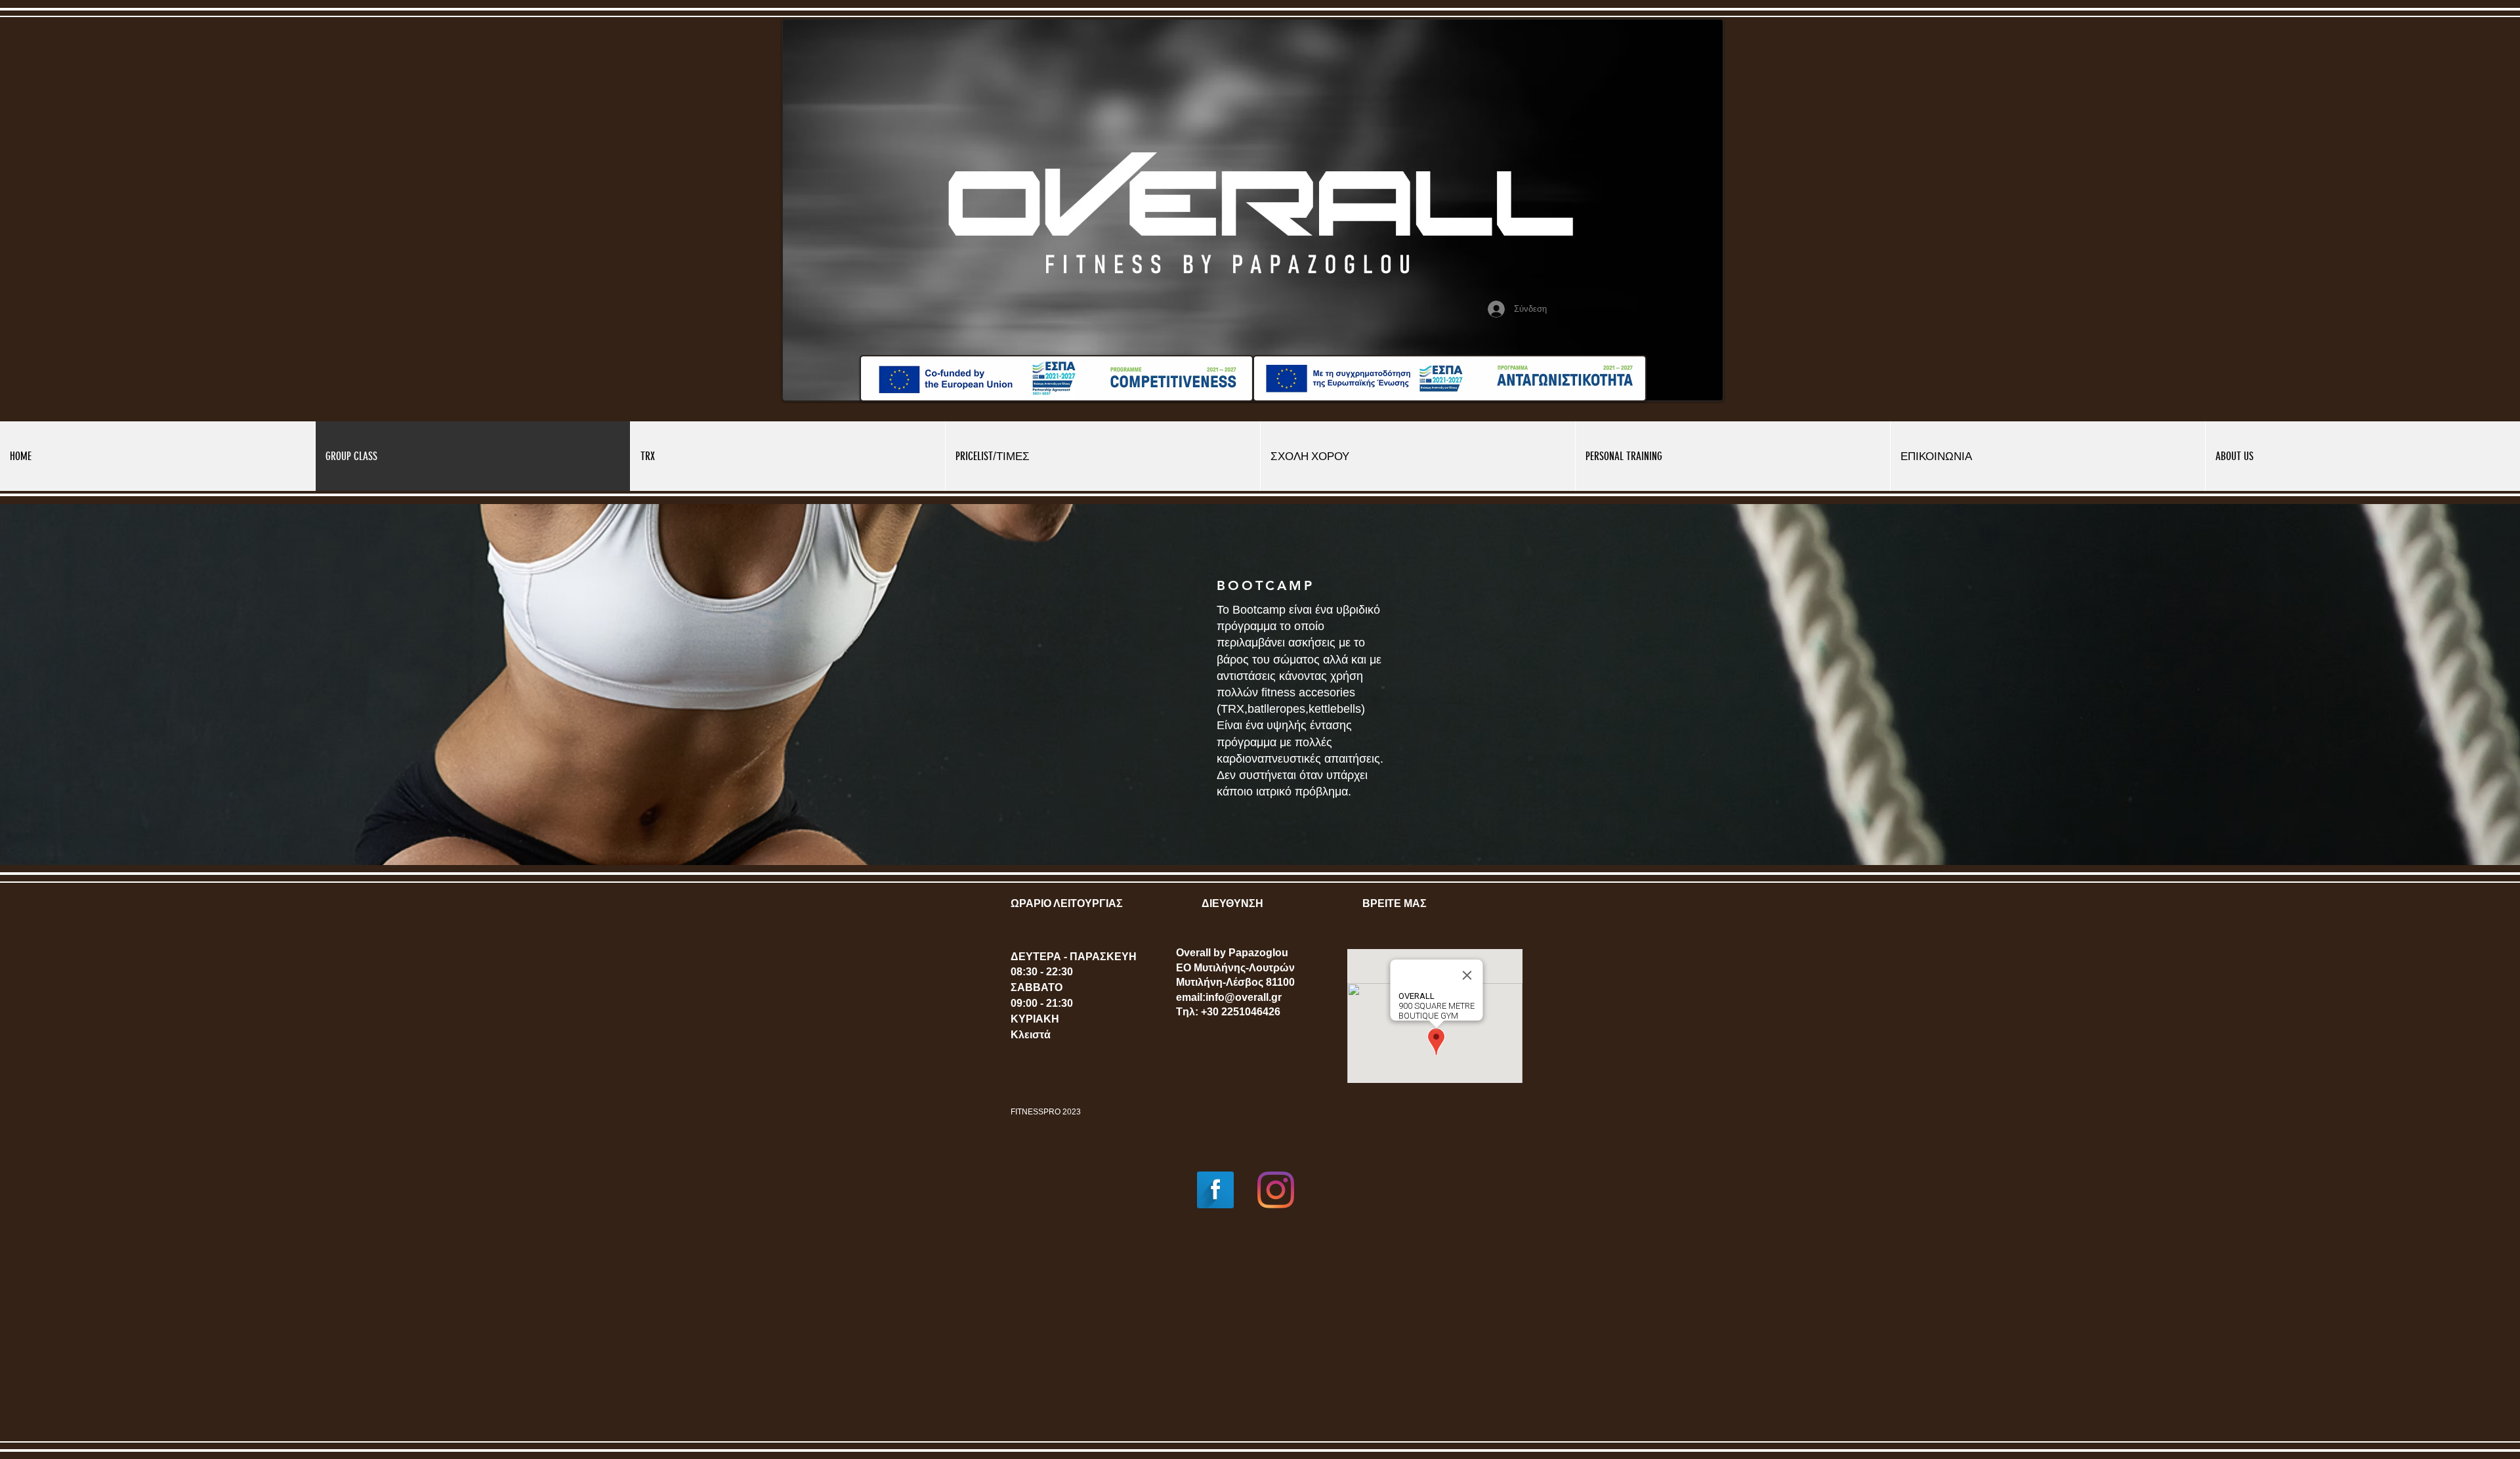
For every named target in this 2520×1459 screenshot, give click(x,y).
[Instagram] (1276, 1190)
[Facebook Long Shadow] (1215, 1190)
